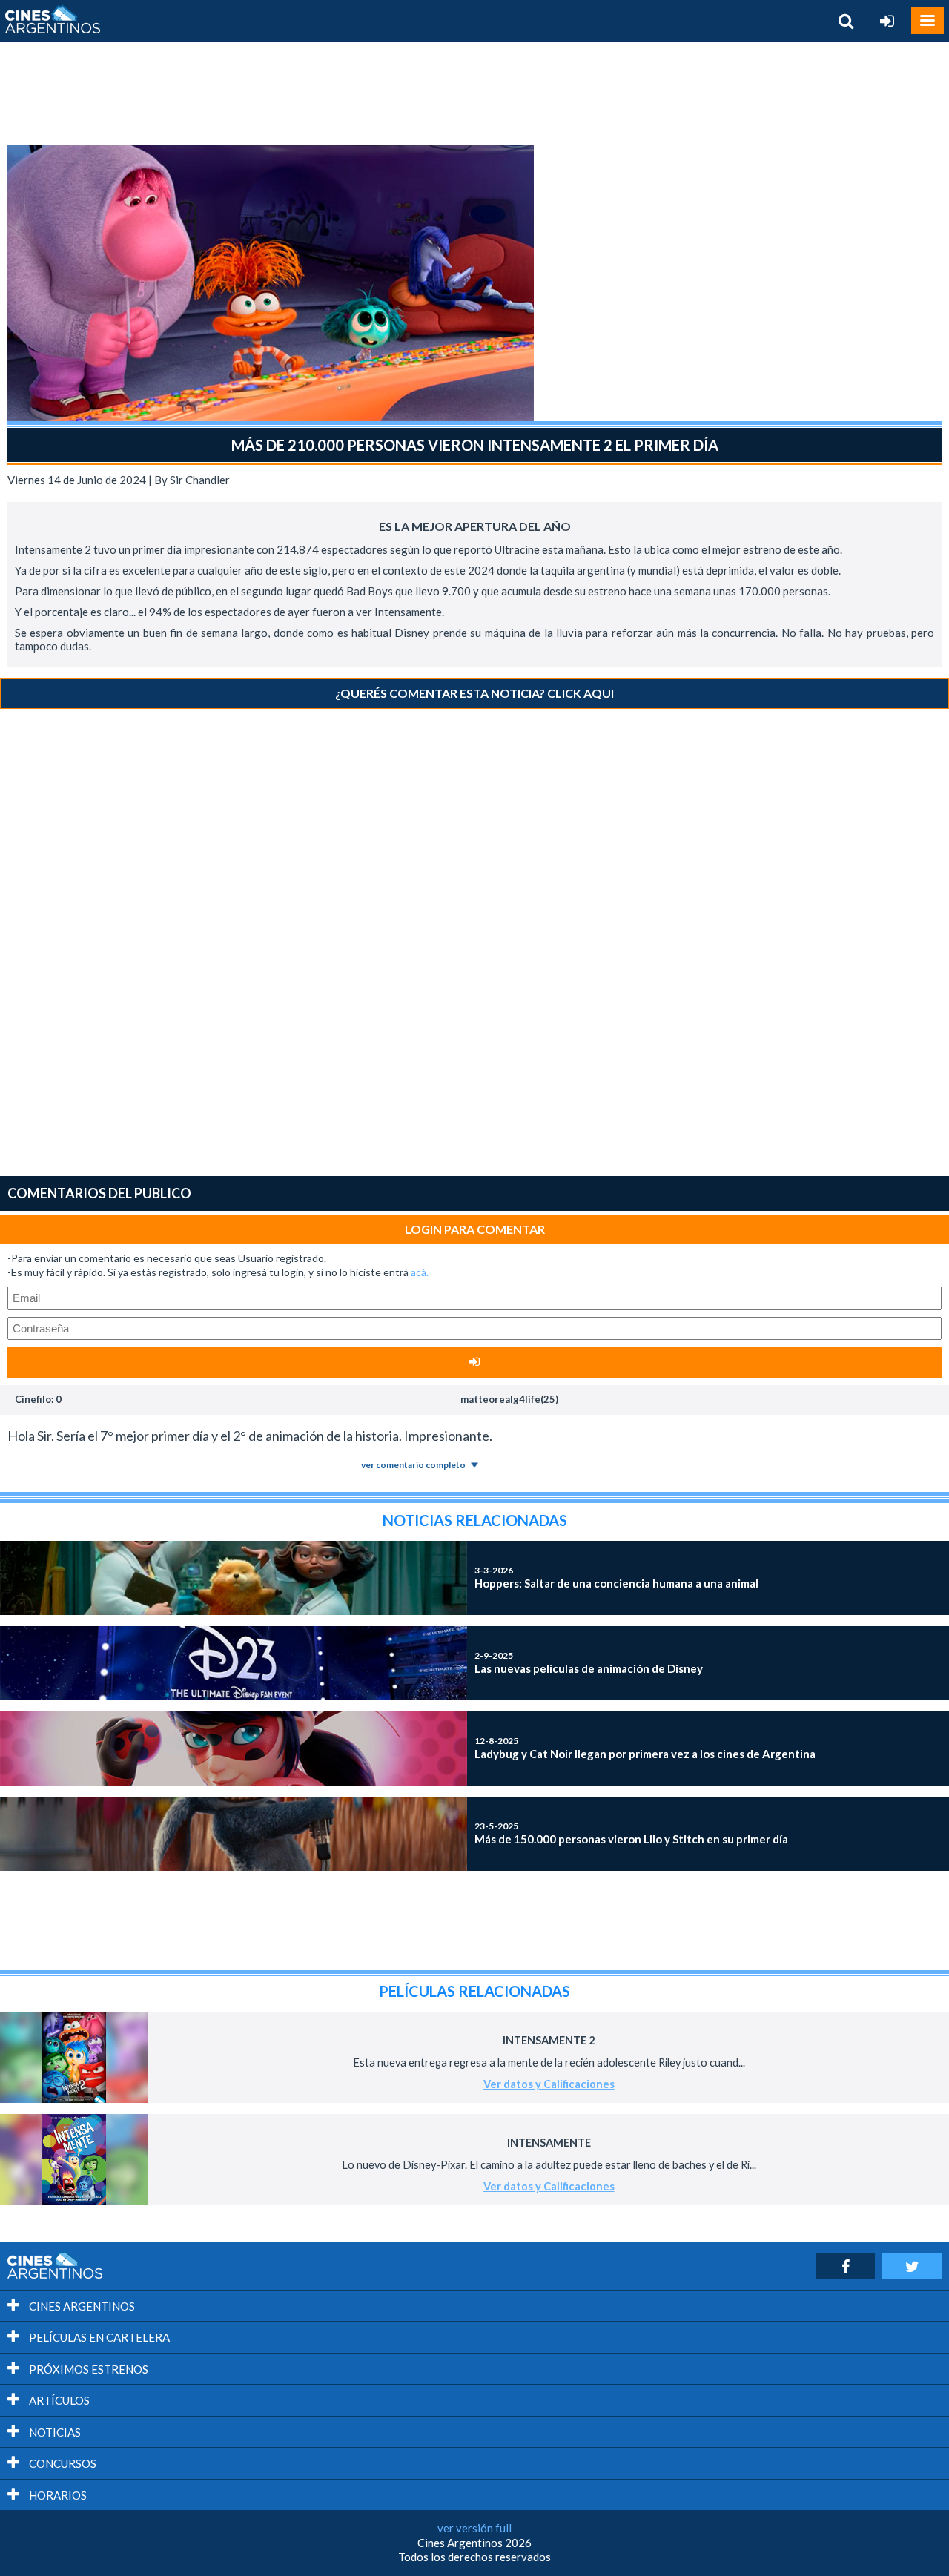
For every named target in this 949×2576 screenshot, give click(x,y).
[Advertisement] (474, 93)
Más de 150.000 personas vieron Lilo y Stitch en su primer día (631, 1833)
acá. (420, 1272)
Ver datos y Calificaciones (549, 2084)
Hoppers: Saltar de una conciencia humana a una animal (616, 1577)
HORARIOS (57, 2495)
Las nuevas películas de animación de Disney (589, 1662)
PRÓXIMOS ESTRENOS (87, 2369)
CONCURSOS (62, 2463)
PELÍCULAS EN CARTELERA (98, 2337)
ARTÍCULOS (58, 2400)
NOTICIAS (54, 2432)
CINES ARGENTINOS (81, 2306)
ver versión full (474, 2528)
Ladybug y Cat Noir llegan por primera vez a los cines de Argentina (645, 1748)
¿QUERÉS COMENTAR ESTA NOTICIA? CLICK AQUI (474, 693)
